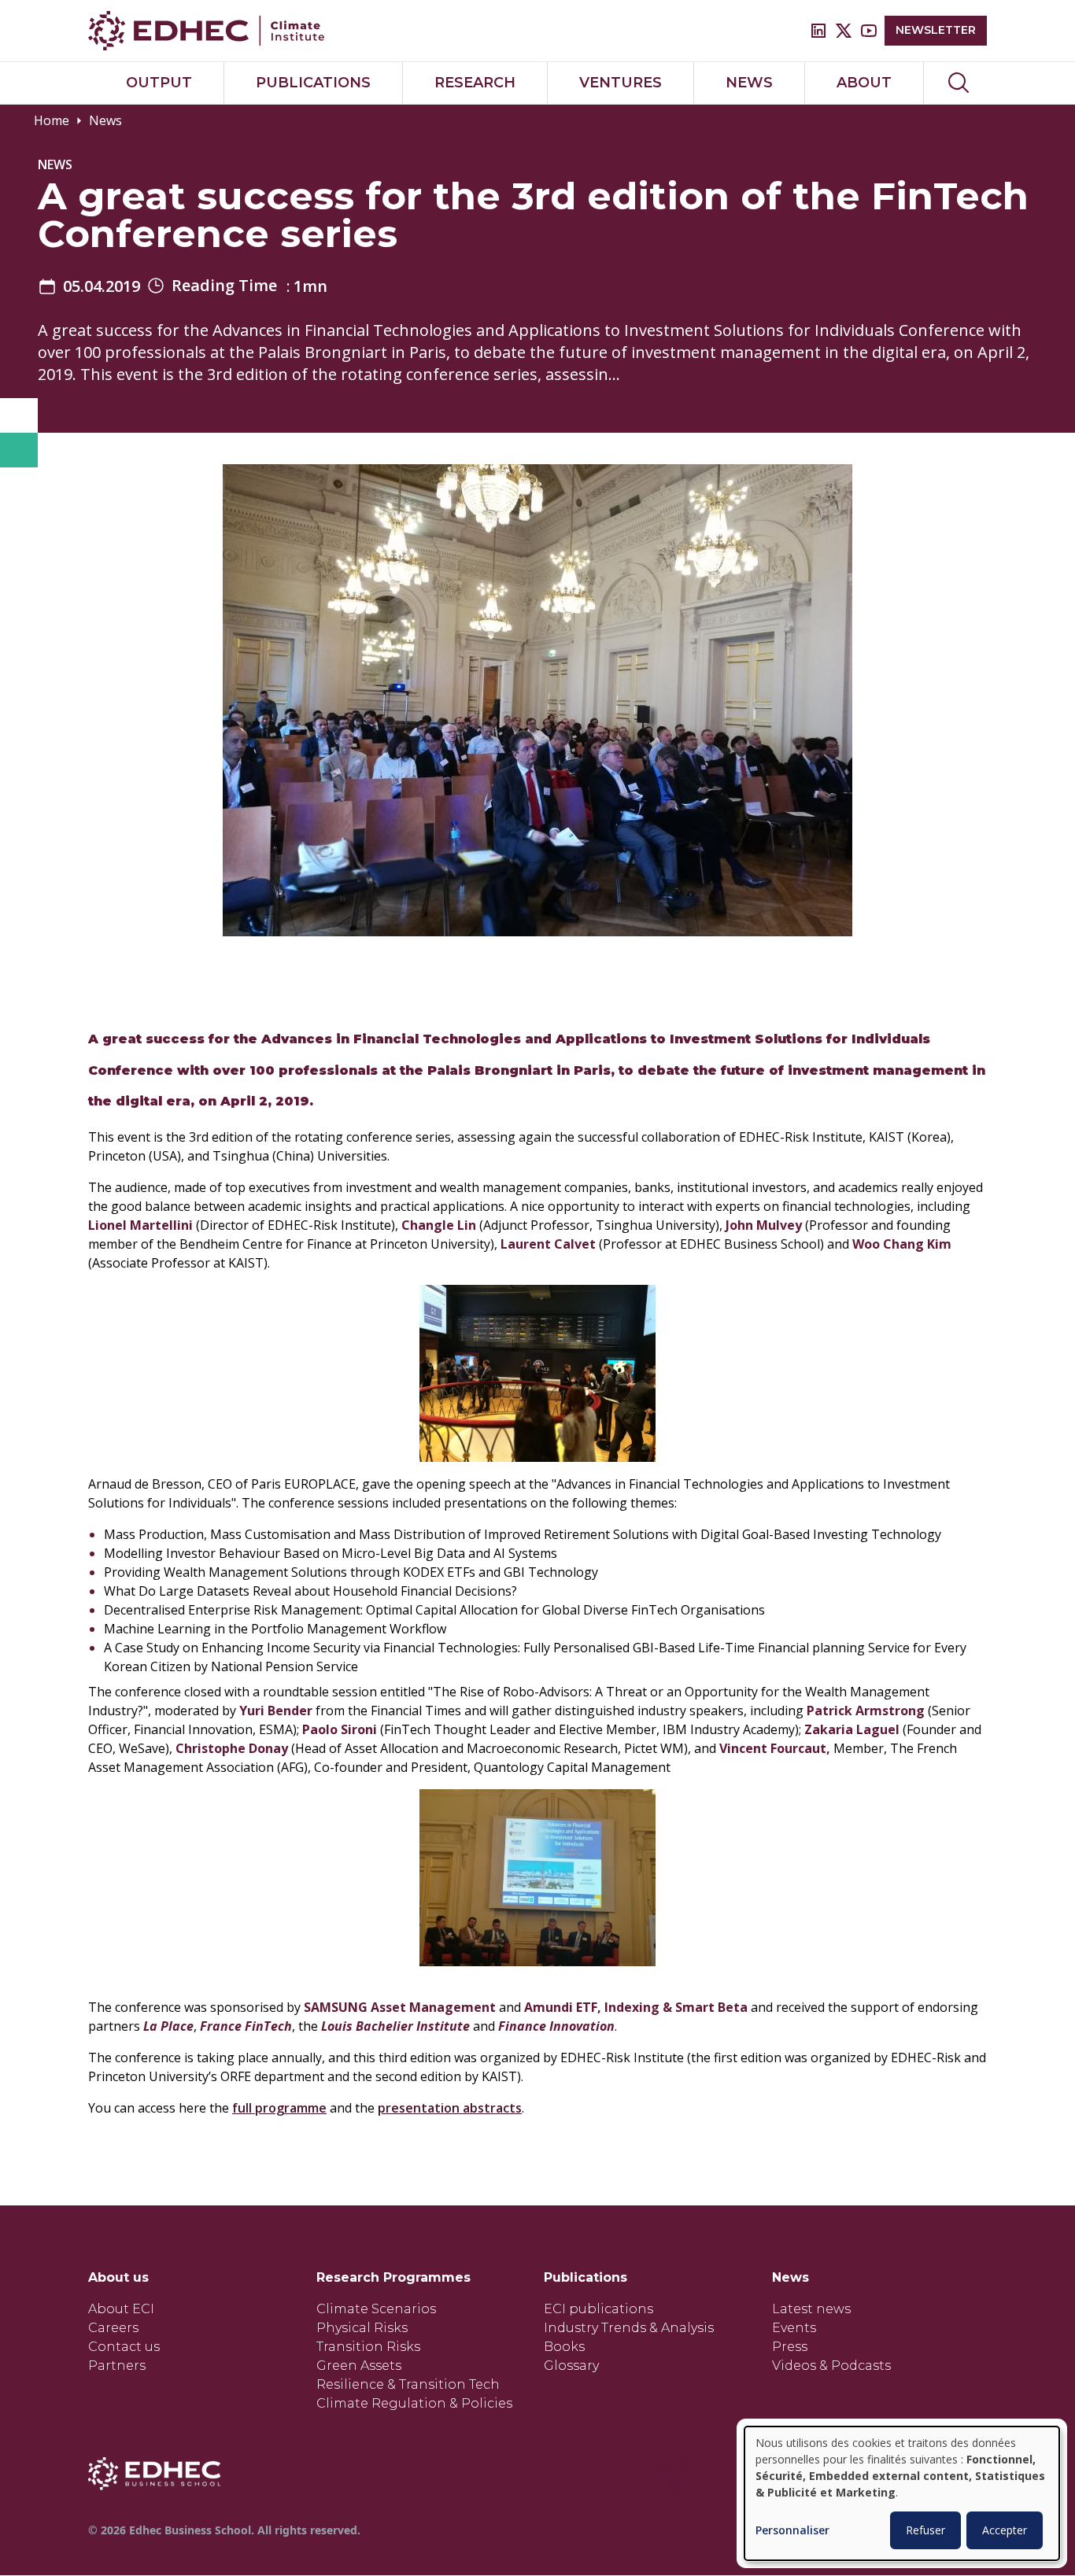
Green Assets (359, 2366)
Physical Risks (362, 2328)
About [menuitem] (864, 83)
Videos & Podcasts (831, 2366)
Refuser (925, 2530)
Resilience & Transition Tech (408, 2384)
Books (564, 2347)
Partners (117, 2366)
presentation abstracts (450, 2108)
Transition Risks (368, 2347)
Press (790, 2347)
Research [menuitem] (475, 83)
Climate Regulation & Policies (414, 2403)
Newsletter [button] (936, 30)
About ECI (121, 2309)
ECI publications (598, 2309)
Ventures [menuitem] (621, 83)
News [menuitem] (749, 83)
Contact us (124, 2347)
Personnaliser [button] (792, 2531)
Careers (113, 2328)
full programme (279, 2108)
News (105, 120)
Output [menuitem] (159, 83)
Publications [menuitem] (313, 83)
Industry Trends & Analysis (629, 2328)
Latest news (811, 2309)
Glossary (571, 2366)
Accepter (1005, 2530)
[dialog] (902, 2493)
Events (794, 2328)
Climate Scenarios (376, 2309)
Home (52, 120)
